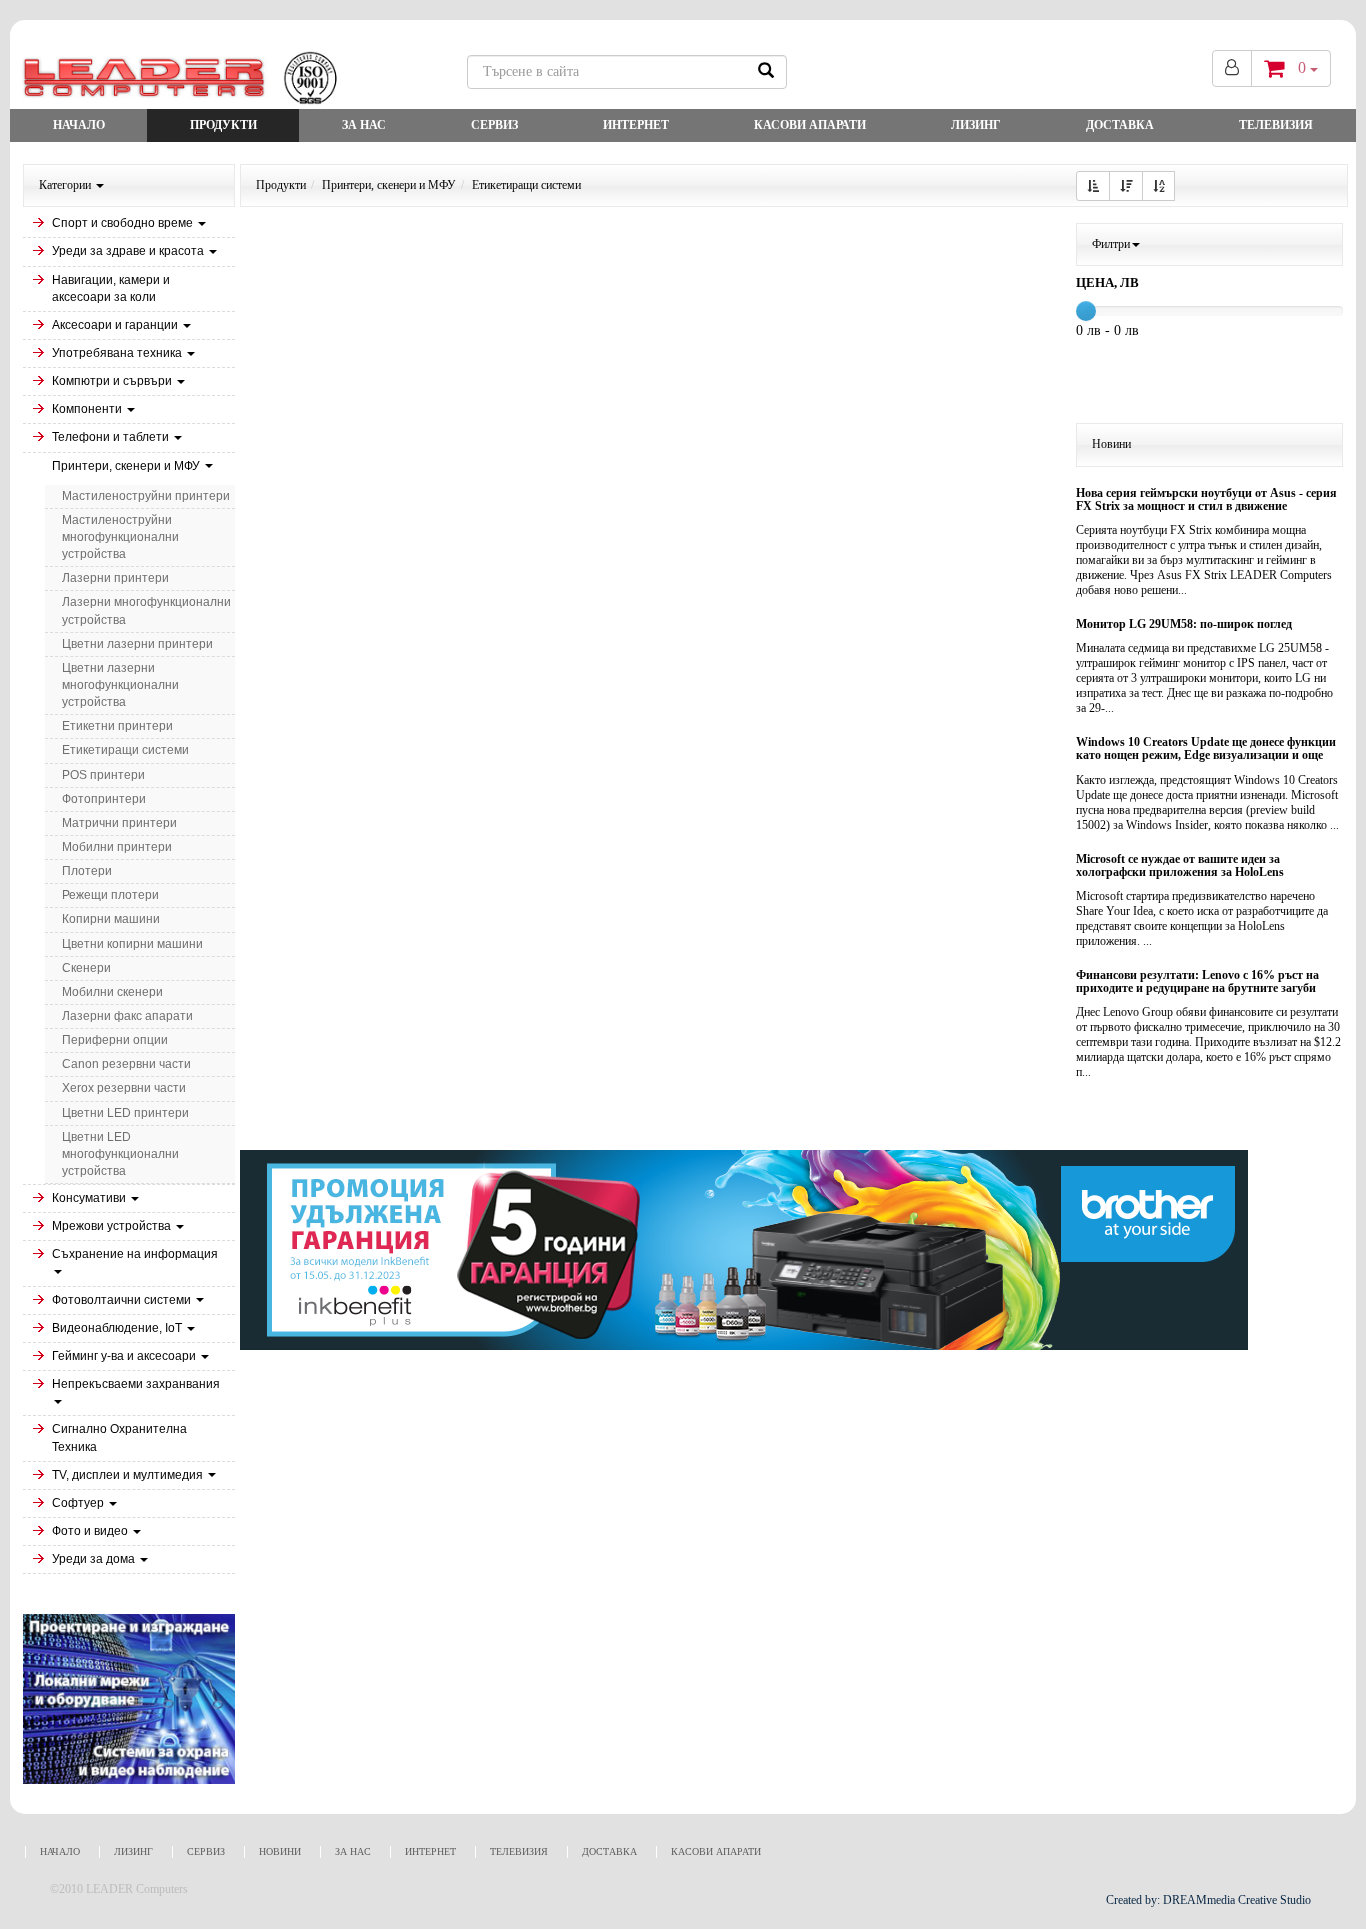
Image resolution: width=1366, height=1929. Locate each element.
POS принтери (103, 775)
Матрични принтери (119, 823)
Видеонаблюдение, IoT (118, 1328)
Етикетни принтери (117, 726)
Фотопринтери (104, 799)
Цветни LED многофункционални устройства (120, 1154)
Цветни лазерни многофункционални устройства (120, 685)
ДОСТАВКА (1120, 125)
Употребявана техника (118, 353)
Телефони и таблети (112, 437)
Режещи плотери (110, 895)
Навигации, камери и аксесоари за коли (111, 288)
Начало (79, 125)
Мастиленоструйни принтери (146, 496)
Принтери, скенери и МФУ (127, 466)
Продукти (223, 125)
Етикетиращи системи (125, 750)
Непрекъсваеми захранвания (136, 1384)
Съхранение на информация (135, 1254)
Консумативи (90, 1198)
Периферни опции (115, 1040)
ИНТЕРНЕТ (636, 125)
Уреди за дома (95, 1559)
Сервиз (494, 125)
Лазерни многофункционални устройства (146, 610)
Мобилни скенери (112, 992)
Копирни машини (111, 919)
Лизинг (976, 125)
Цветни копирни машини (132, 944)
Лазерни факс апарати (127, 1016)
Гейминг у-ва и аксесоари (125, 1356)
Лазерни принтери (115, 578)
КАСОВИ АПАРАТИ (810, 125)
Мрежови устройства (113, 1226)
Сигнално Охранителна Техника (119, 1437)
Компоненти (88, 409)
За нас (364, 125)
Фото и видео (91, 1531)
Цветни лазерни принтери (137, 644)
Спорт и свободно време (124, 223)
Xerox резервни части (124, 1088)
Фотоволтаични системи (123, 1300)
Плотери (87, 871)
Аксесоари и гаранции (116, 325)
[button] (1093, 186)
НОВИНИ (280, 1851)
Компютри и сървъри (113, 381)
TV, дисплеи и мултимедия (129, 1475)
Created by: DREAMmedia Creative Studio (1208, 1900)
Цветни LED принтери (125, 1113)
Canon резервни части (126, 1064)
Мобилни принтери (117, 847)
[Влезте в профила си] (1232, 68)
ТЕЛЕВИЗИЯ (1276, 125)
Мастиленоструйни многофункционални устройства (120, 537)
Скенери (86, 968)
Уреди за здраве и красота (129, 251)
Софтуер (79, 1503)
